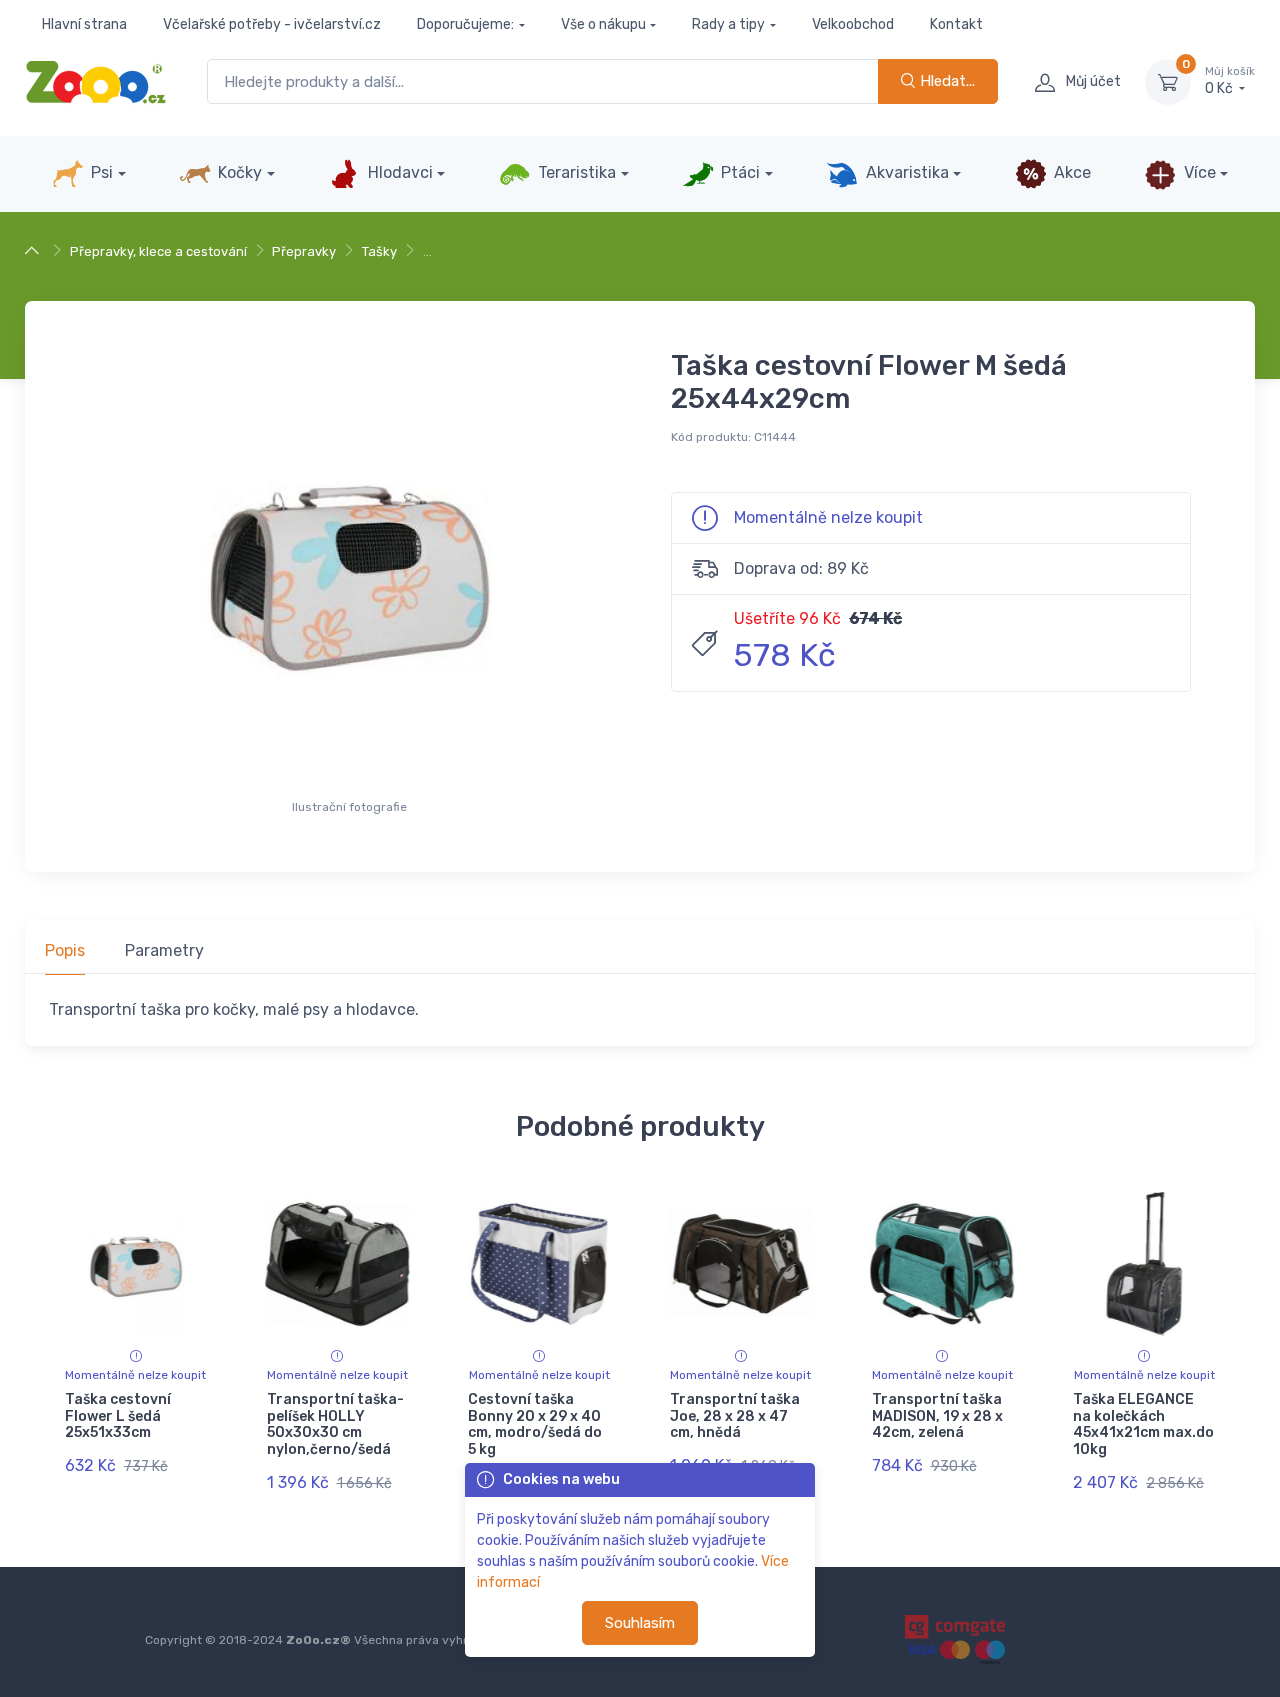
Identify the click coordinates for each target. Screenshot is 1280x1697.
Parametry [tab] (164, 950)
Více (1198, 172)
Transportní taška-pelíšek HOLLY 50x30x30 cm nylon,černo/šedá (335, 1424)
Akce (1070, 172)
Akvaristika (905, 172)
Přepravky (304, 251)
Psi (100, 172)
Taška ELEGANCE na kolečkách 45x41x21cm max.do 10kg (1143, 1424)
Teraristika (575, 172)
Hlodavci (398, 172)
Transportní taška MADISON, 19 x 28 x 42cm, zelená (937, 1416)
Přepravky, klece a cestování (158, 251)
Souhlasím (640, 1623)
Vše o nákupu (603, 24)
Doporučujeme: (465, 24)
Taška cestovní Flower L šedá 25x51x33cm (118, 1416)
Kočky (238, 172)
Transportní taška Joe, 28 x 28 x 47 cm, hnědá (735, 1416)
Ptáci (738, 172)
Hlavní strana (84, 24)
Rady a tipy (728, 24)
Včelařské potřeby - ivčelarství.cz (272, 24)
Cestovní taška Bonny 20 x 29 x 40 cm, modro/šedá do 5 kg (535, 1424)
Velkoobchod (853, 24)
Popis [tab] (65, 950)
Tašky (379, 251)
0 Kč (1230, 81)
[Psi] (34, 251)
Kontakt (956, 24)
